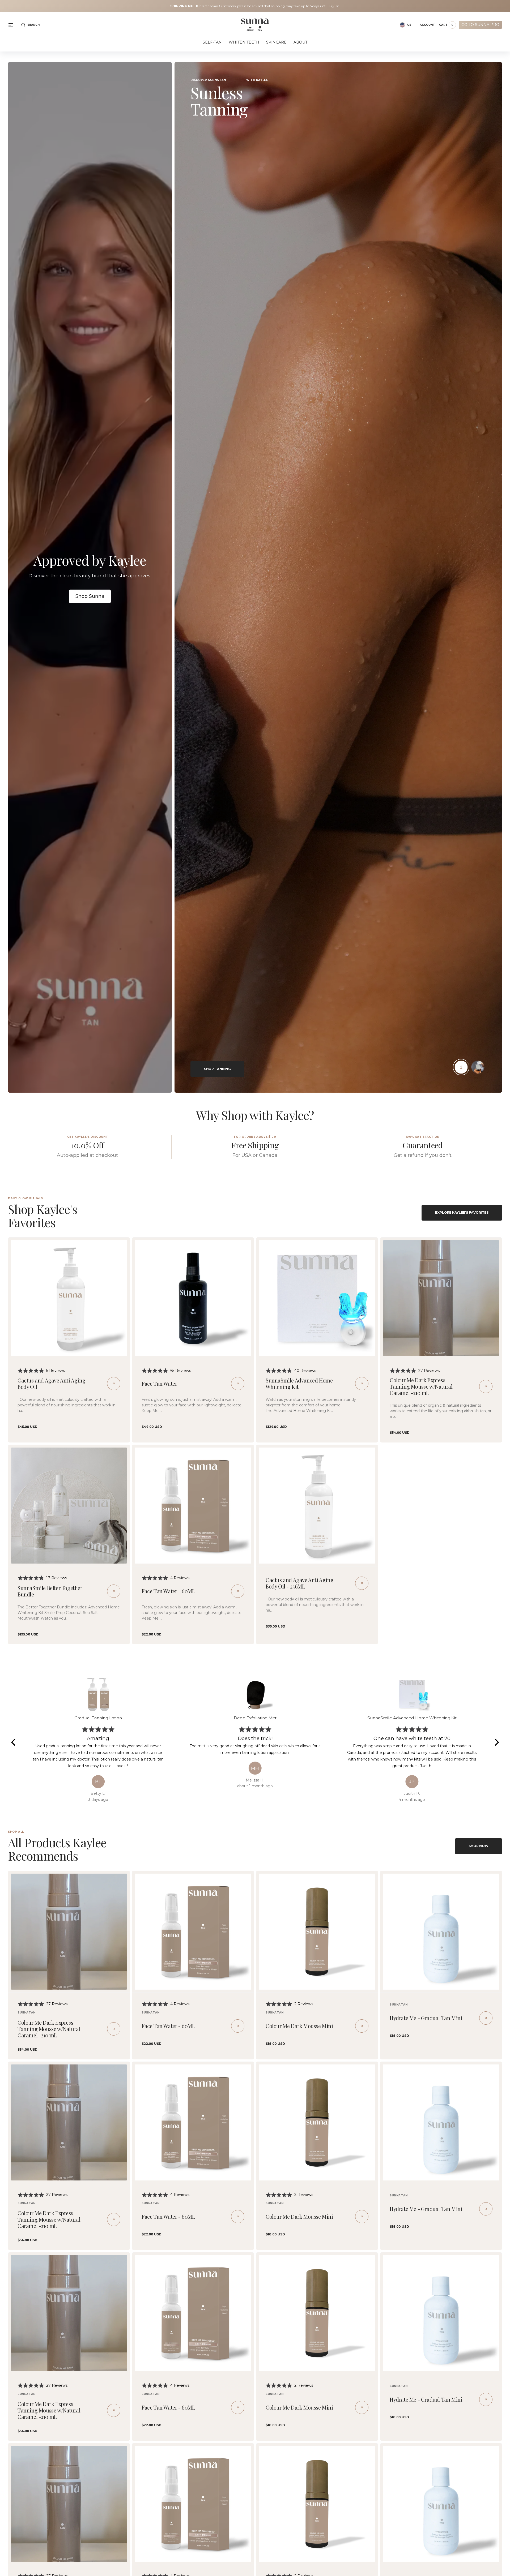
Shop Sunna (90, 596)
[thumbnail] (461, 1067)
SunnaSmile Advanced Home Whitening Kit (299, 1383)
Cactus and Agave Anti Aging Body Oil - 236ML (299, 1583)
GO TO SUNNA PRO (480, 25)
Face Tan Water (159, 1383)
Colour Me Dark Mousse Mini (299, 2026)
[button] (30, 25)
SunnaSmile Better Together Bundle (50, 1591)
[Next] (496, 1742)
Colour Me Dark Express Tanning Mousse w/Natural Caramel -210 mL (421, 1386)
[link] (69, 1298)
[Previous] (14, 1742)
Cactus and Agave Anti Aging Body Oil (51, 1383)
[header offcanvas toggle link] (13, 25)
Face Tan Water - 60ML (168, 1591)
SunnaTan (27, 2013)
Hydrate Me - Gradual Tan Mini (426, 2018)
